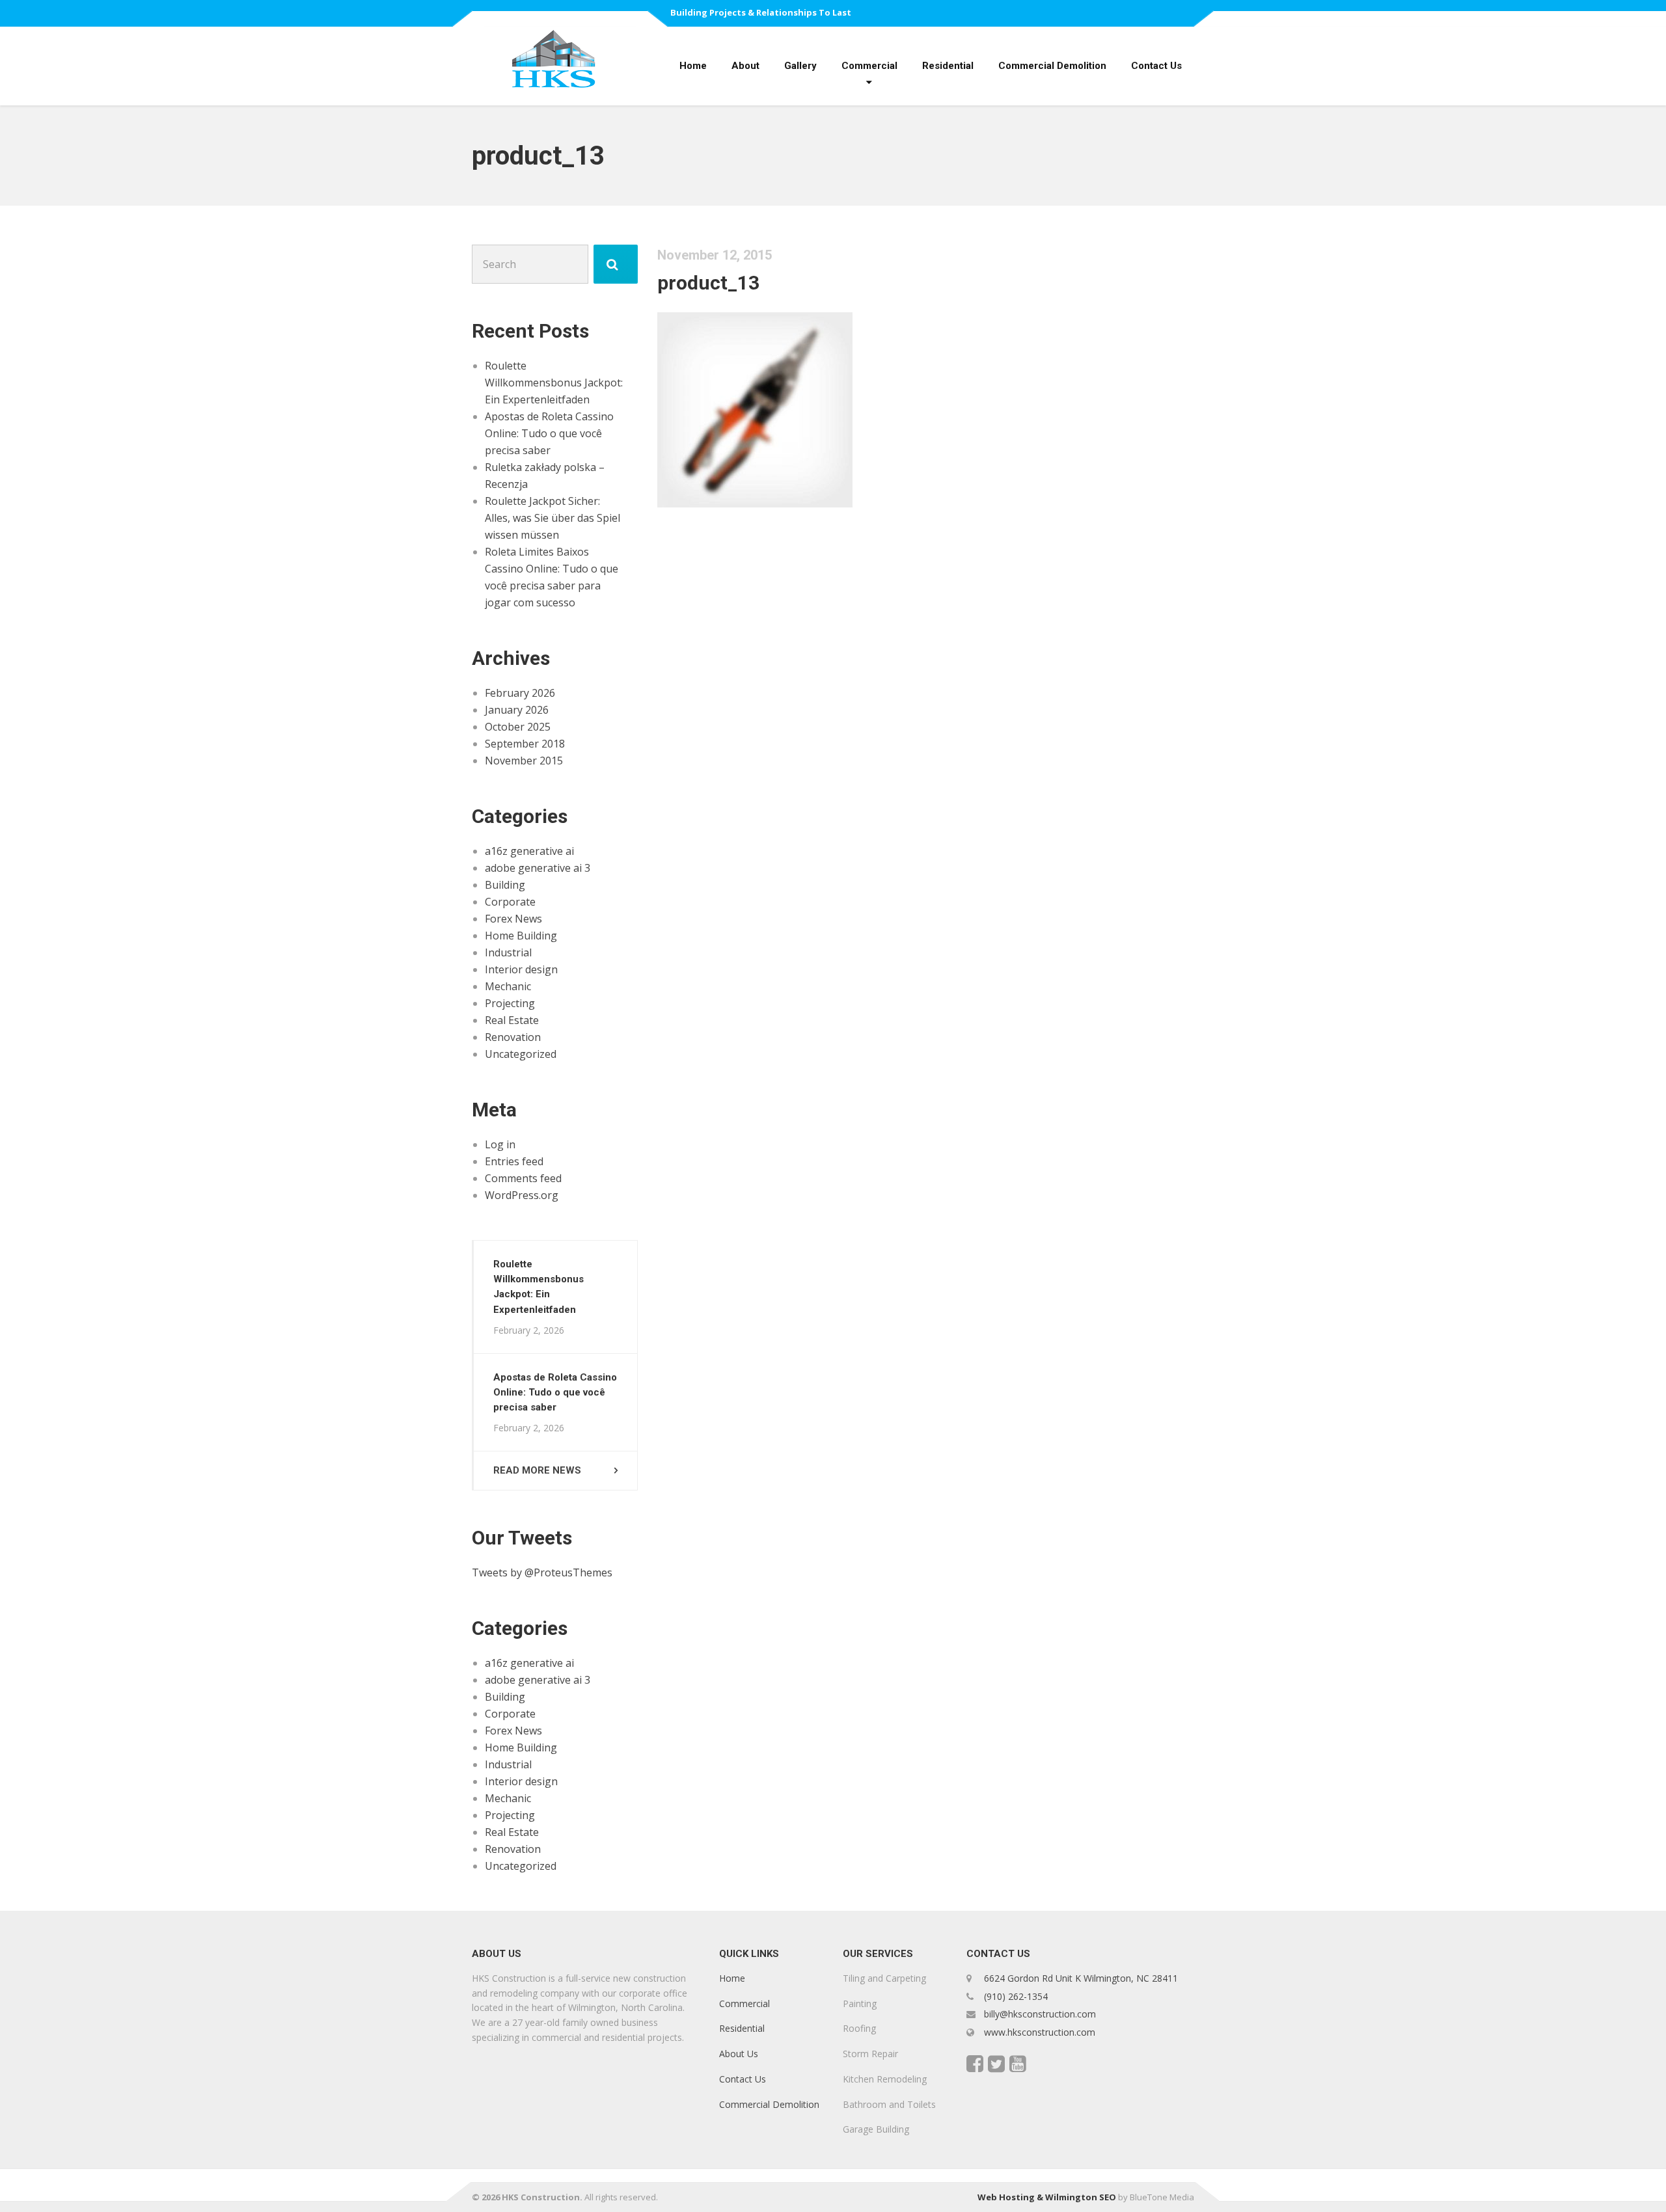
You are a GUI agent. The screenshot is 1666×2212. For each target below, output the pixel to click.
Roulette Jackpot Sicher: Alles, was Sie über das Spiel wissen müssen (553, 518)
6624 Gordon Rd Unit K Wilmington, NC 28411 (1081, 1978)
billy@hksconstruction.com (1039, 2014)
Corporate (510, 902)
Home (693, 66)
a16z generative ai (529, 851)
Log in (500, 1144)
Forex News (513, 919)
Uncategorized (521, 1054)
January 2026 (517, 710)
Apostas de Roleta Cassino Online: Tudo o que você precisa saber (549, 433)
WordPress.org (522, 1195)
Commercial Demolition (1052, 66)
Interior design (521, 969)
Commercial (869, 66)
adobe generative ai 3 (538, 868)
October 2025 (518, 727)
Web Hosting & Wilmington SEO (1047, 2197)
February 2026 (520, 693)
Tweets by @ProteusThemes (542, 1572)
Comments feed (523, 1178)
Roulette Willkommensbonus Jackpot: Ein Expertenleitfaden (554, 383)
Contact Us (1156, 66)
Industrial (508, 952)
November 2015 (524, 761)
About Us (739, 2054)
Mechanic (508, 986)
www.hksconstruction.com (1038, 2032)
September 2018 (525, 744)
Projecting (510, 1003)
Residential (948, 66)
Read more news (537, 1470)
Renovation (513, 1037)
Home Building (521, 936)
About (745, 66)
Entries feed (514, 1161)
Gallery (800, 66)
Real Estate (512, 1020)
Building (505, 885)
